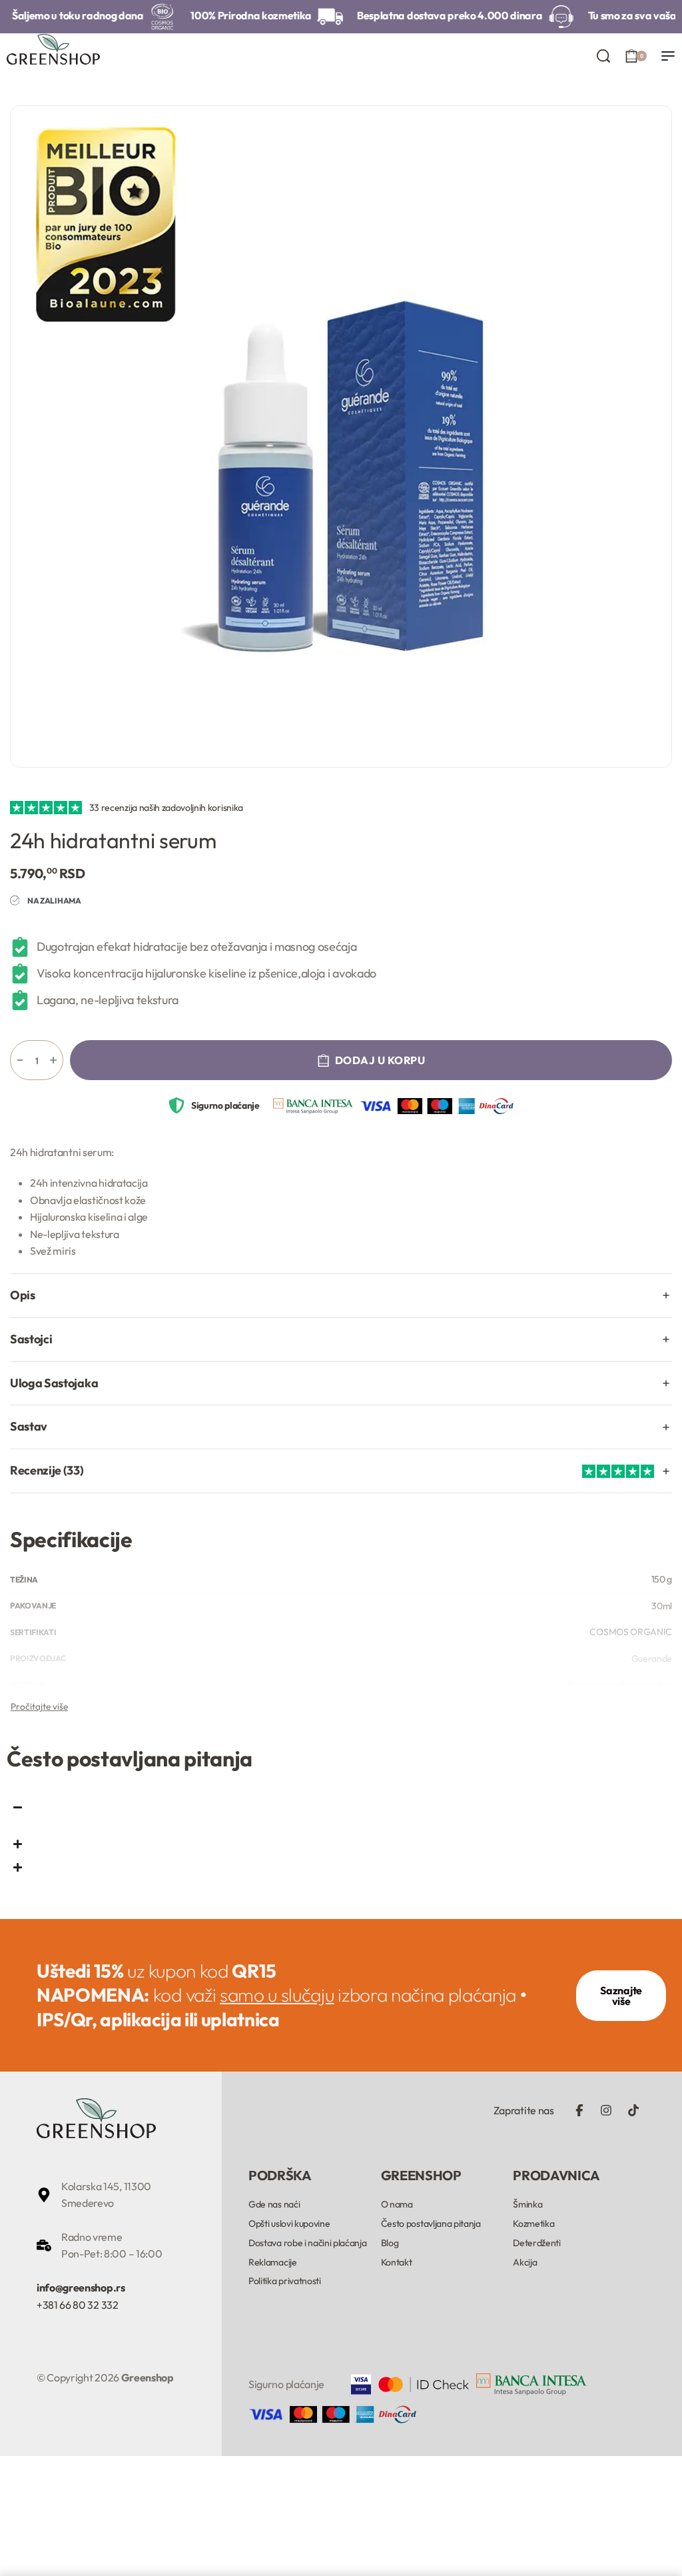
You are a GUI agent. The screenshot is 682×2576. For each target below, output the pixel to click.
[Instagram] (606, 2110)
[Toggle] (39, 1706)
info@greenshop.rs (81, 2287)
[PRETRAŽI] (603, 56)
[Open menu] (668, 56)
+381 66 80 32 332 (78, 2305)
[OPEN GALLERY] (341, 436)
